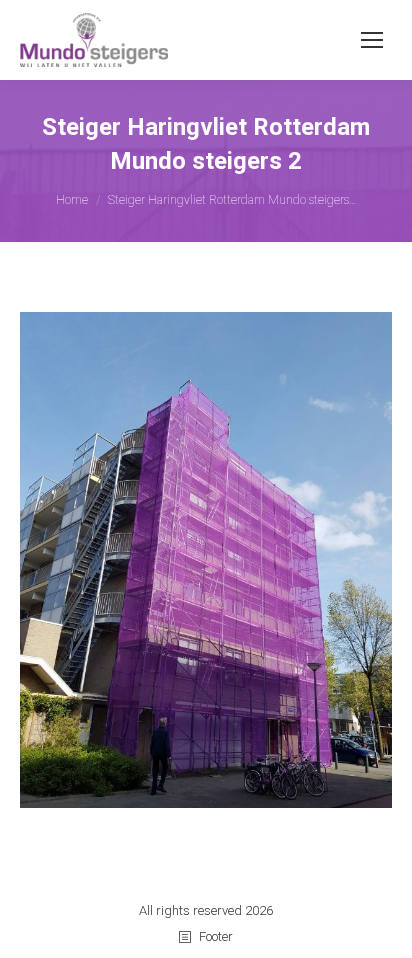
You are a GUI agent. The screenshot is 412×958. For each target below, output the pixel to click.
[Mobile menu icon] (372, 40)
